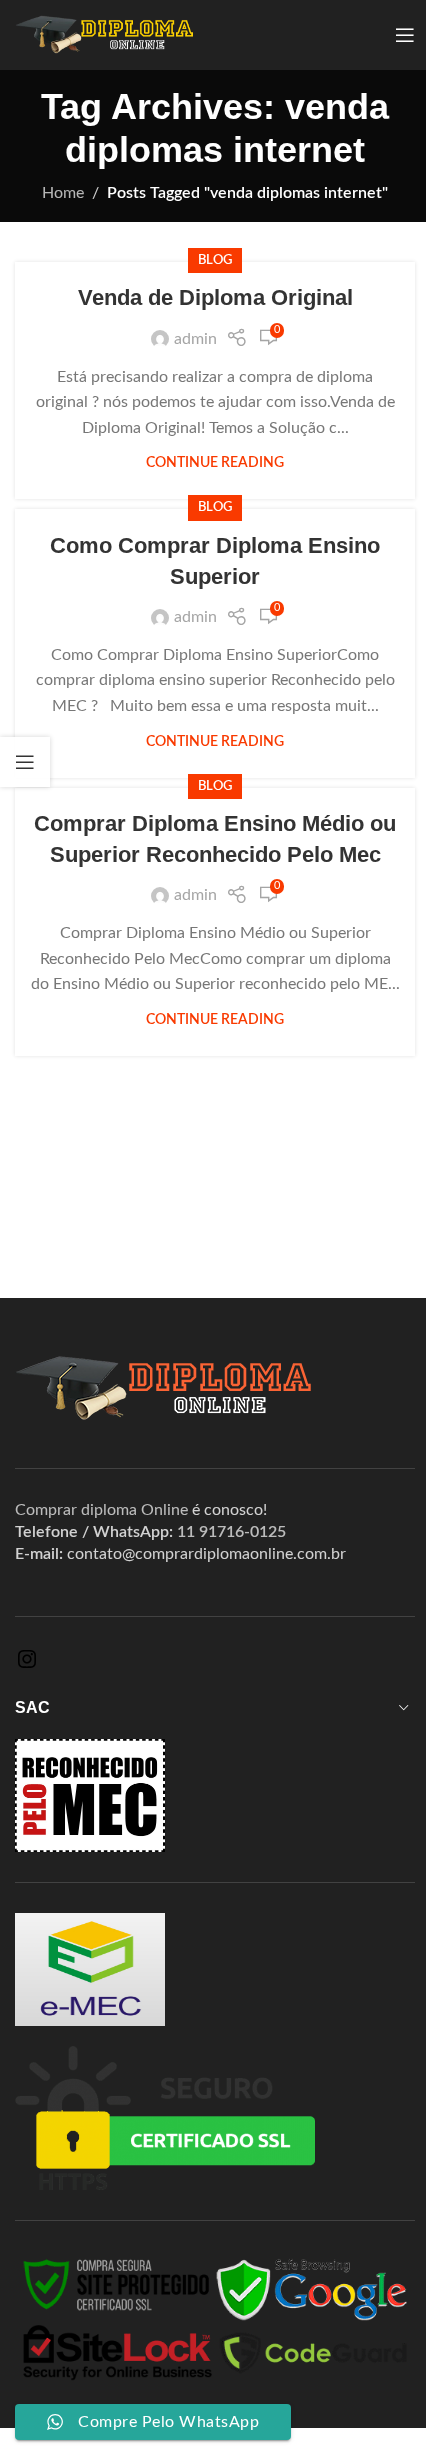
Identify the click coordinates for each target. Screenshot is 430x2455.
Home (63, 193)
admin (195, 339)
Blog (215, 260)
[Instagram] (27, 1666)
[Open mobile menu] (405, 35)
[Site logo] (104, 34)
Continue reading (215, 462)
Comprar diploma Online (101, 1510)
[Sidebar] (25, 762)
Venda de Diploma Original (215, 297)
